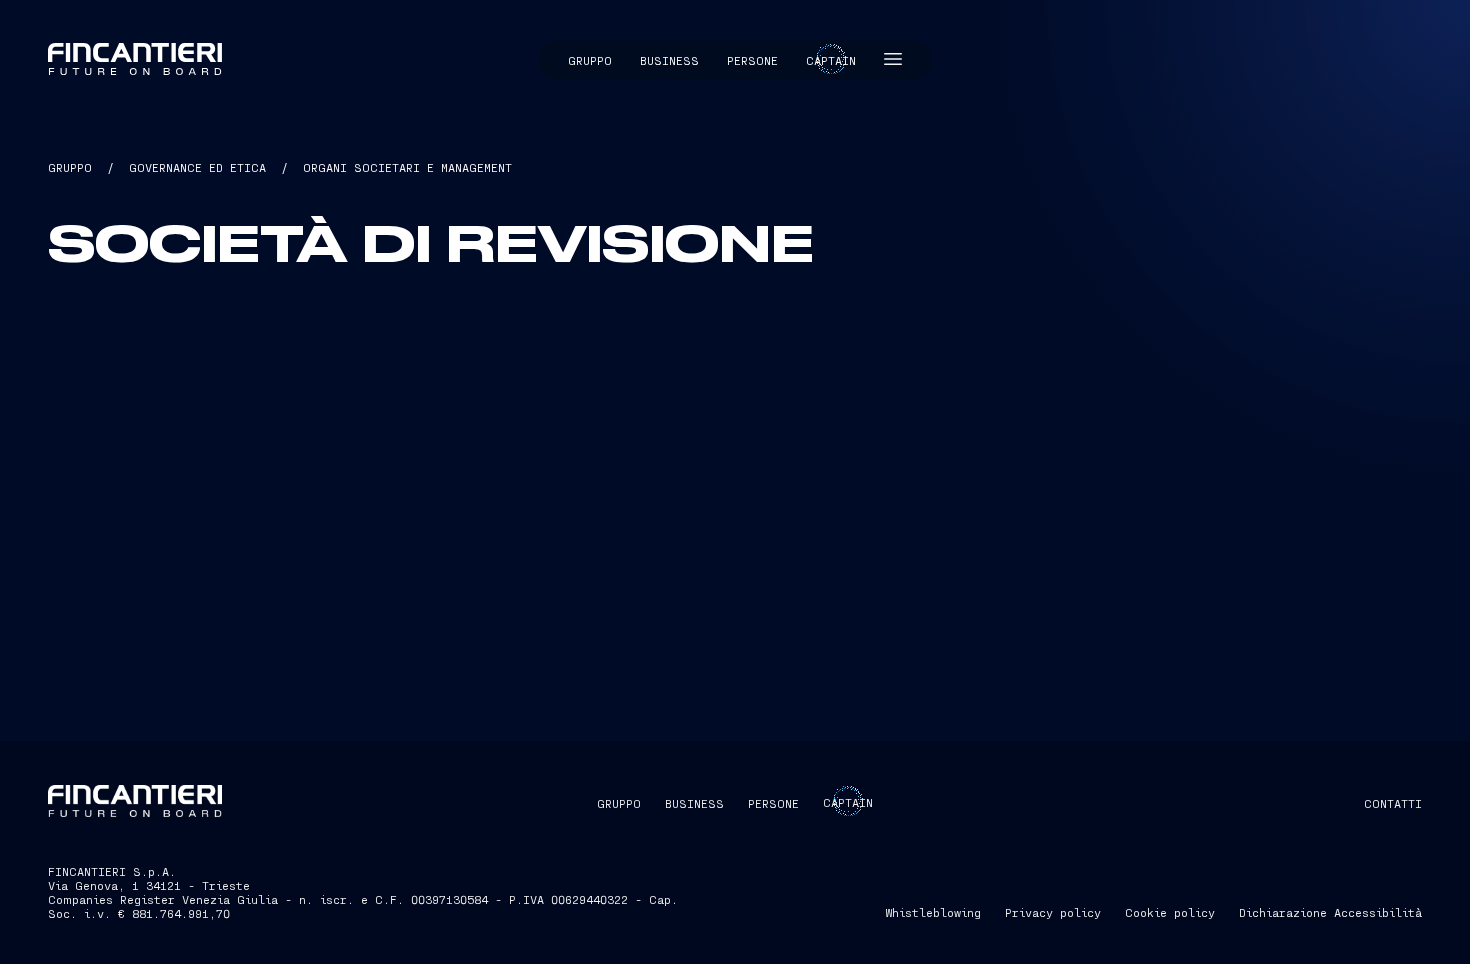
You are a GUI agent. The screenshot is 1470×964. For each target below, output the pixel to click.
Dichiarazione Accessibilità (1330, 912)
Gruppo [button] (590, 60)
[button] (893, 60)
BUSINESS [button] (694, 803)
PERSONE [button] (773, 803)
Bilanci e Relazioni (668, 663)
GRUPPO (70, 167)
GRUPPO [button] (619, 803)
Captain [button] (831, 60)
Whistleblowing (933, 912)
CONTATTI (1393, 803)
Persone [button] (752, 60)
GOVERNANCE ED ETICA (197, 167)
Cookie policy (1170, 912)
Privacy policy (1053, 912)
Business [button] (669, 60)
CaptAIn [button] (848, 802)
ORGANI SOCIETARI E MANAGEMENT (407, 167)
